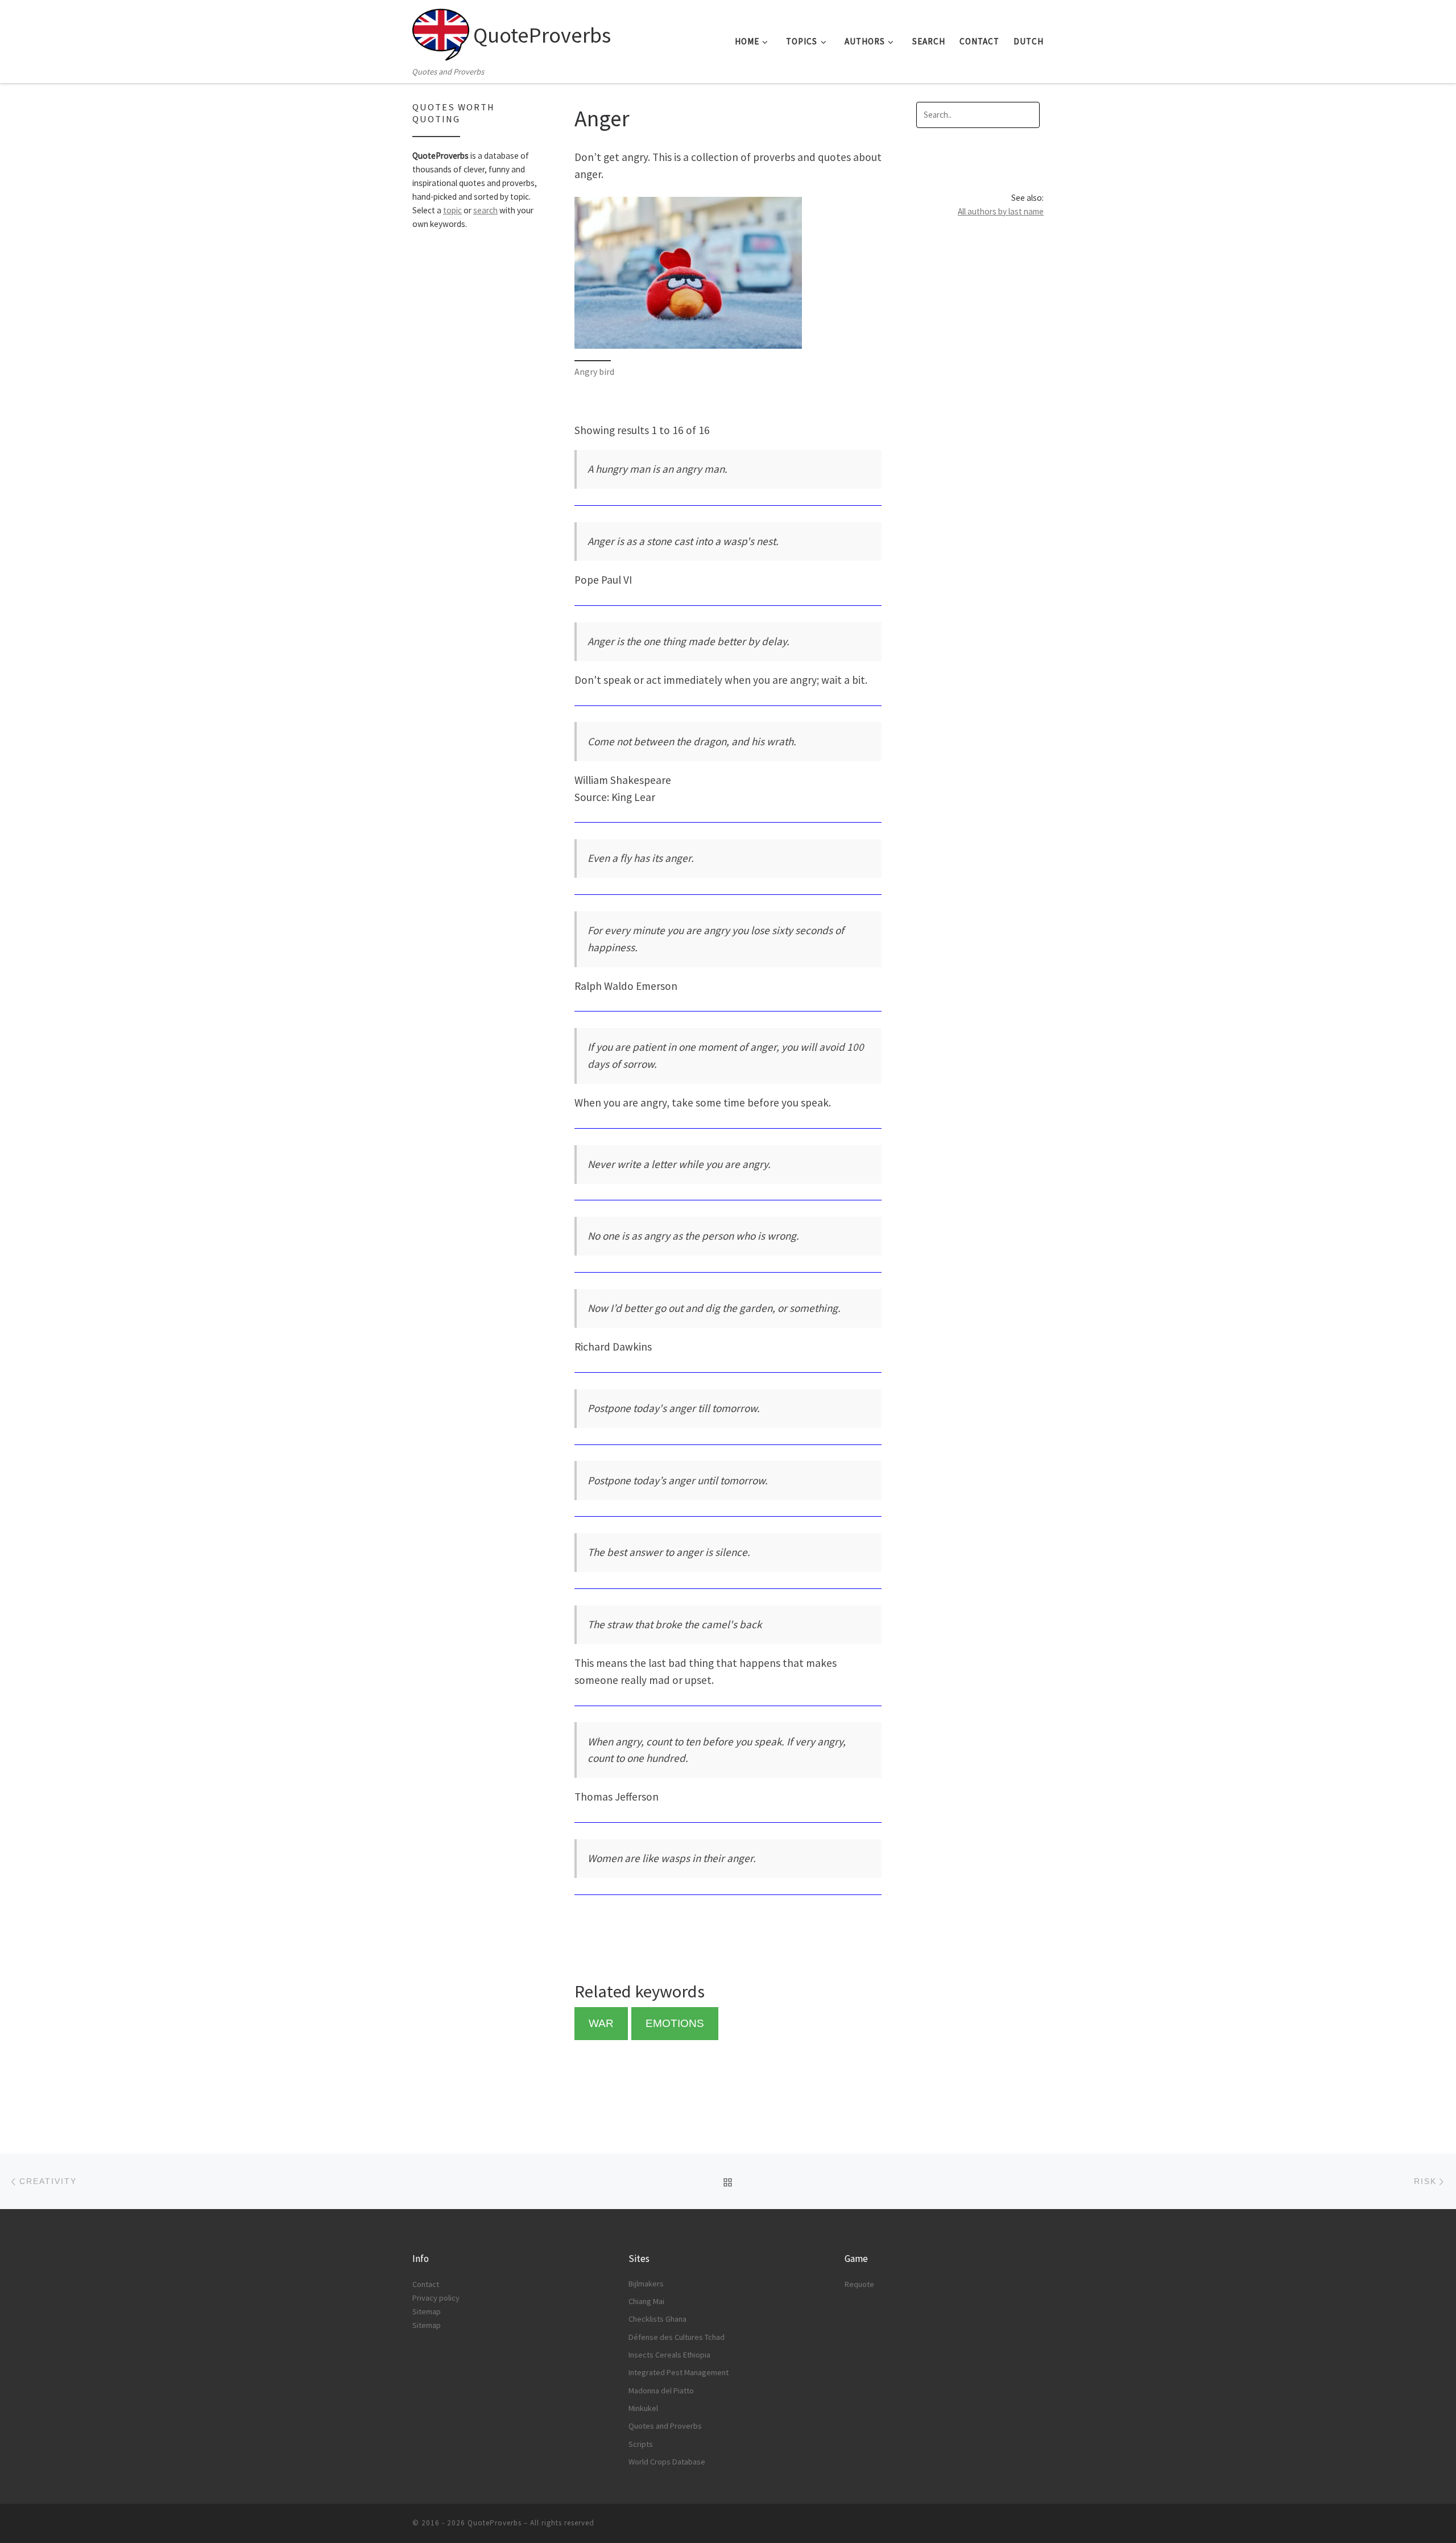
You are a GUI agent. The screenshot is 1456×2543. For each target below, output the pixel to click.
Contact (426, 2284)
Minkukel (643, 2408)
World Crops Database (667, 2462)
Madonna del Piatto (661, 2391)
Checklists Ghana (657, 2319)
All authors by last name (1001, 211)
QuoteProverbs (495, 2523)
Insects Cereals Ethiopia (669, 2355)
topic (452, 210)
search (485, 210)
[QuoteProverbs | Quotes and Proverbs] (441, 32)
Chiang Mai (646, 2301)
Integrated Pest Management (679, 2372)
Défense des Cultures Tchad (677, 2337)
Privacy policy (436, 2298)
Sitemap (427, 2311)
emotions (675, 2023)
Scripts (641, 2444)
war (601, 2023)
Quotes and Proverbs (665, 2426)
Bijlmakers (646, 2284)
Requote (859, 2284)
